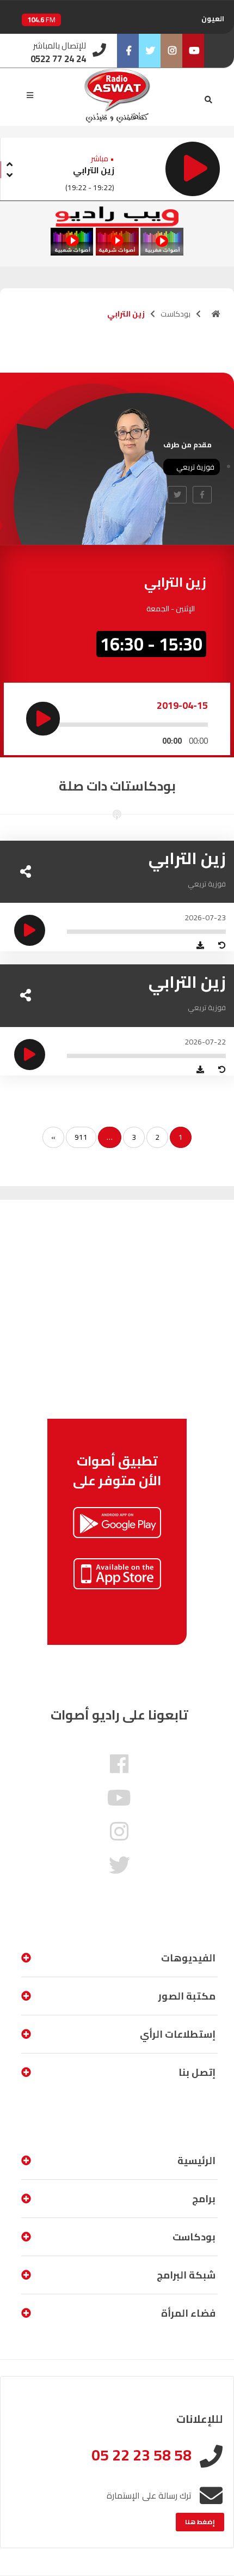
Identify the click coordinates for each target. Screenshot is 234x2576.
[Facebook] (128, 51)
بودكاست (175, 314)
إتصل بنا (197, 2072)
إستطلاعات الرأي (178, 2034)
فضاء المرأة (188, 2313)
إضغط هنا (200, 2522)
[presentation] (9, 163)
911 (81, 1137)
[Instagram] (171, 51)
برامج (204, 2199)
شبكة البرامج (186, 2275)
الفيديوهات (188, 1958)
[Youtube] (193, 51)
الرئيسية (196, 2161)
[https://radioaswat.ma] (216, 314)
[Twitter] (150, 51)
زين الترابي (94, 170)
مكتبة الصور (187, 1996)
